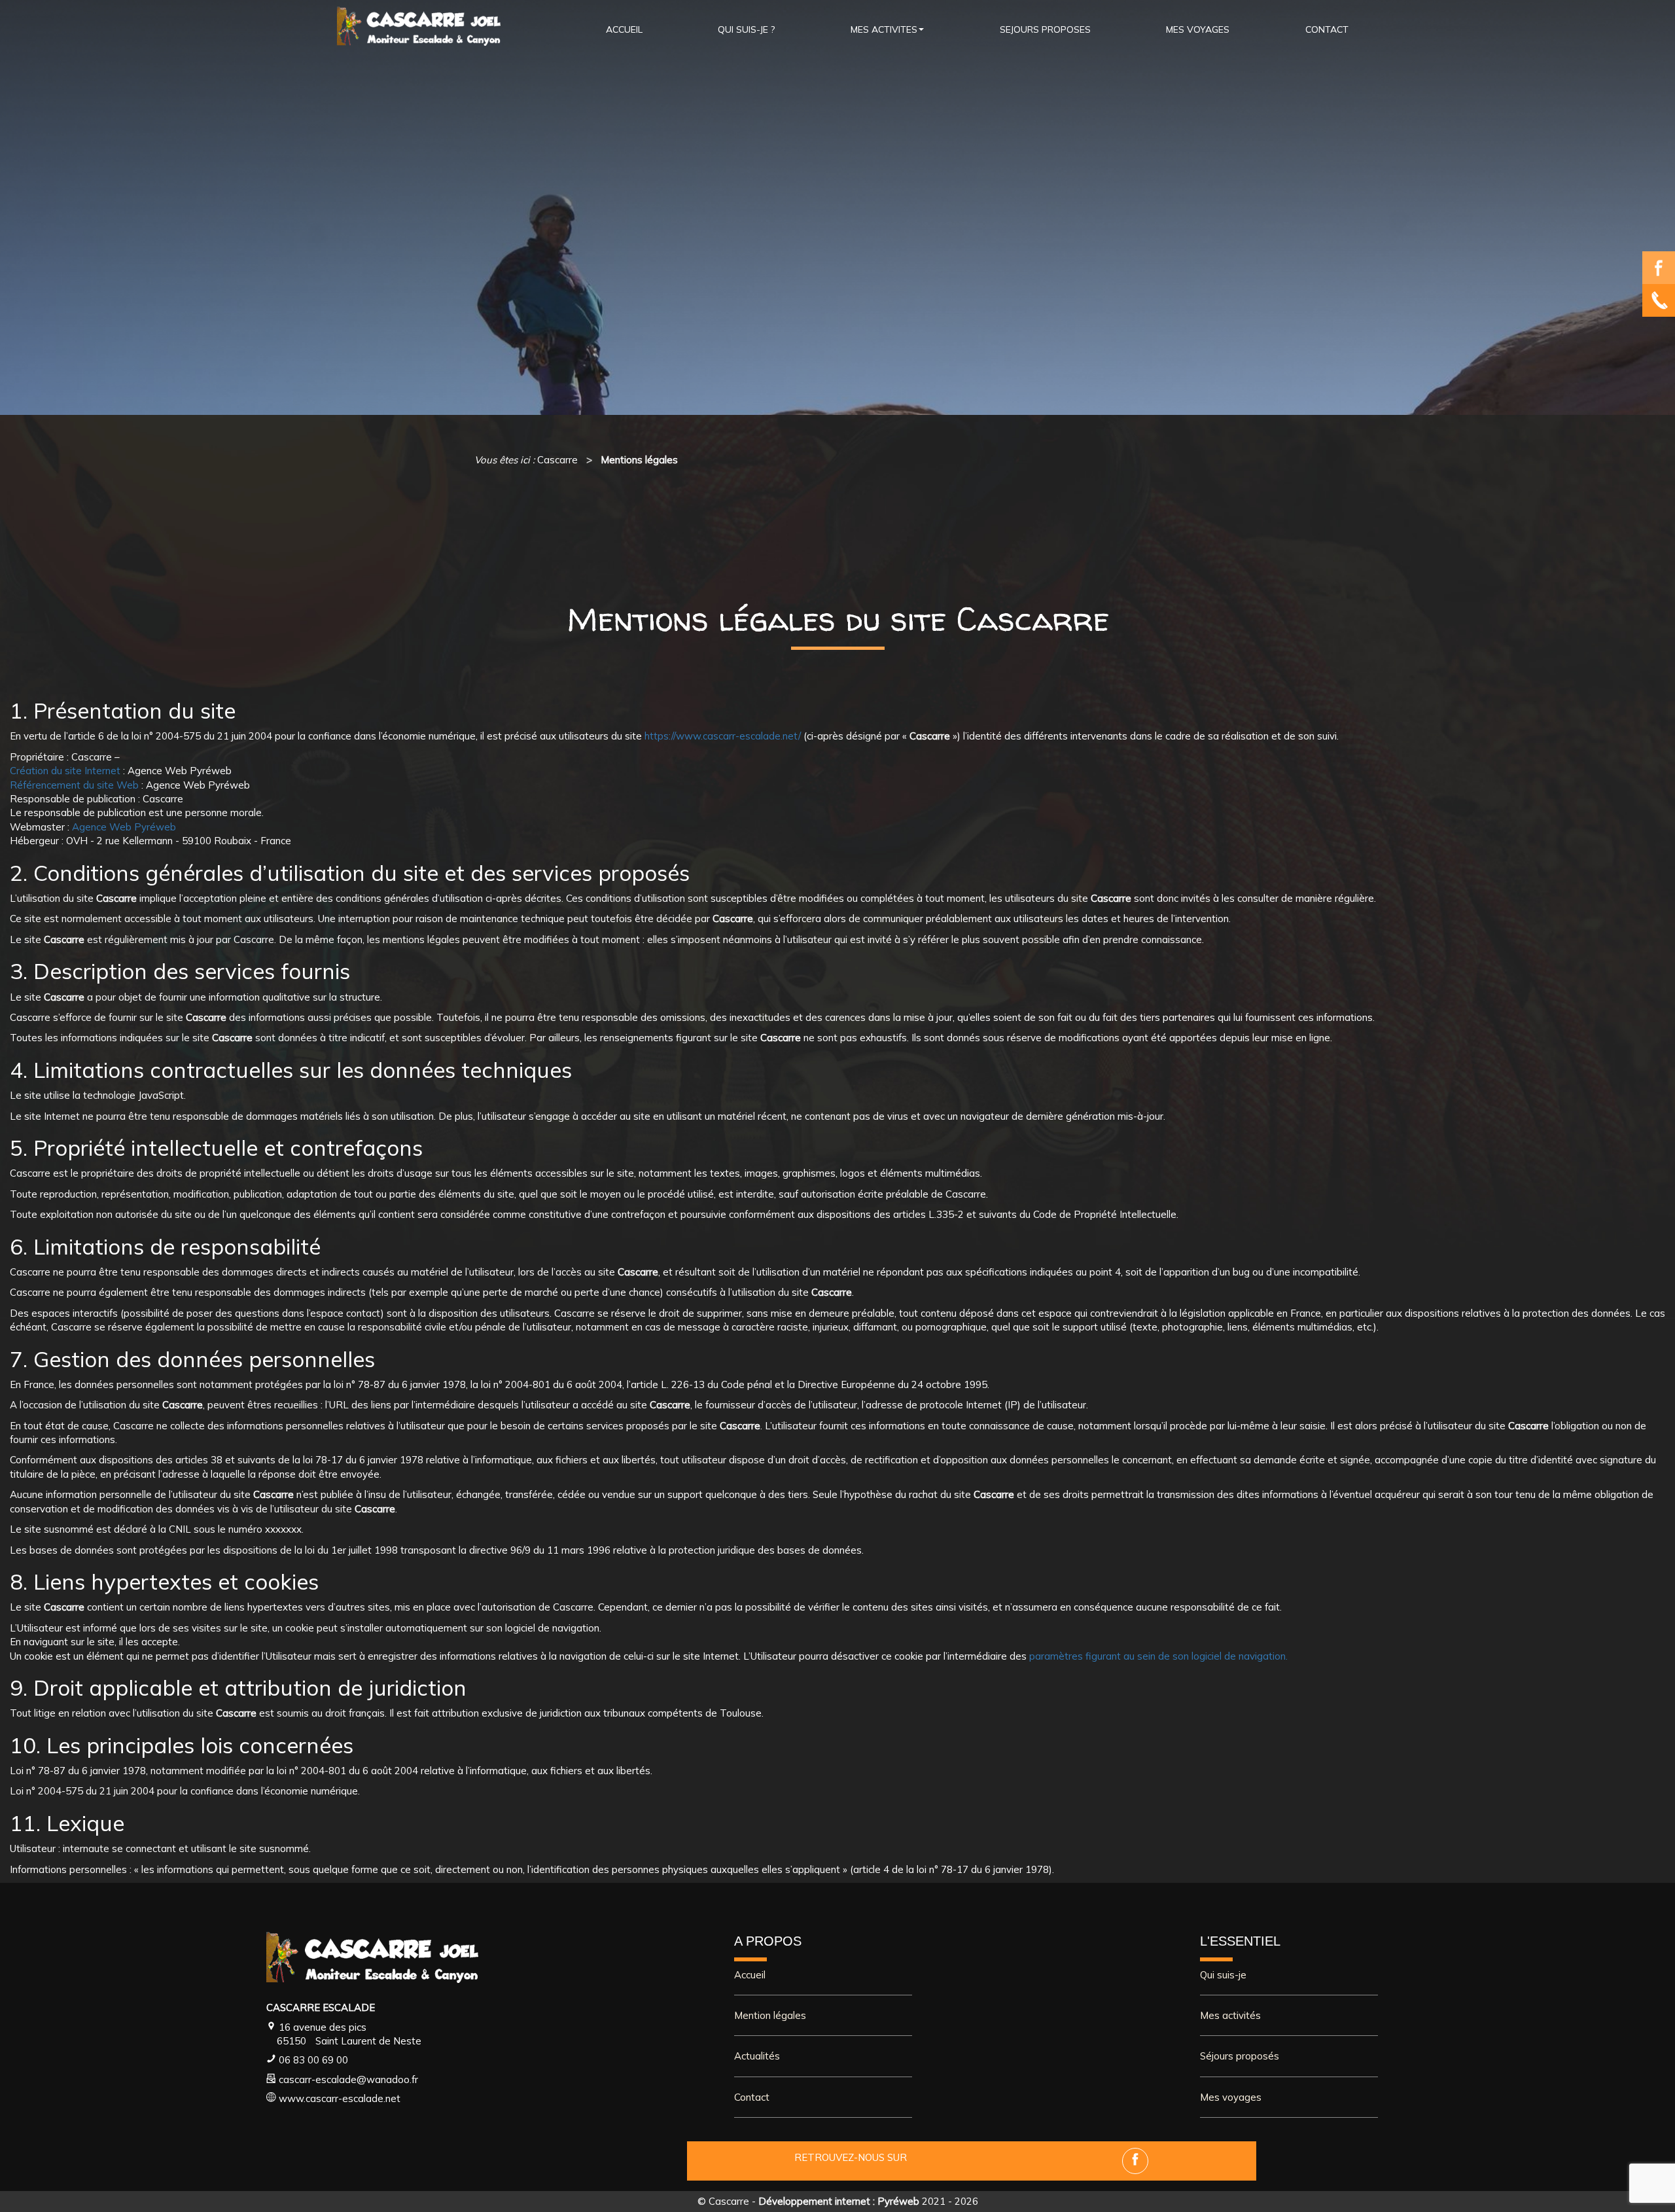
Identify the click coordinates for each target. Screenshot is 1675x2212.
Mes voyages (1231, 2097)
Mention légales (770, 2015)
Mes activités (1230, 2015)
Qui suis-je (1223, 1975)
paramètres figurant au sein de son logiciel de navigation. (1158, 1656)
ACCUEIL (624, 29)
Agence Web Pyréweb (124, 827)
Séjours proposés (1240, 2056)
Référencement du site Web (74, 785)
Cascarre (729, 2201)
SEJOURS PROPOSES (1045, 29)
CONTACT (1327, 29)
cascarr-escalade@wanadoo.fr (348, 2079)
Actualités (757, 2056)
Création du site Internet (65, 771)
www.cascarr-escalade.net (340, 2098)
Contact (752, 2097)
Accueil (750, 1975)
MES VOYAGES (1198, 29)
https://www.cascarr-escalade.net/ (723, 736)
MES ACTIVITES (884, 29)
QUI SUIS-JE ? (746, 29)
